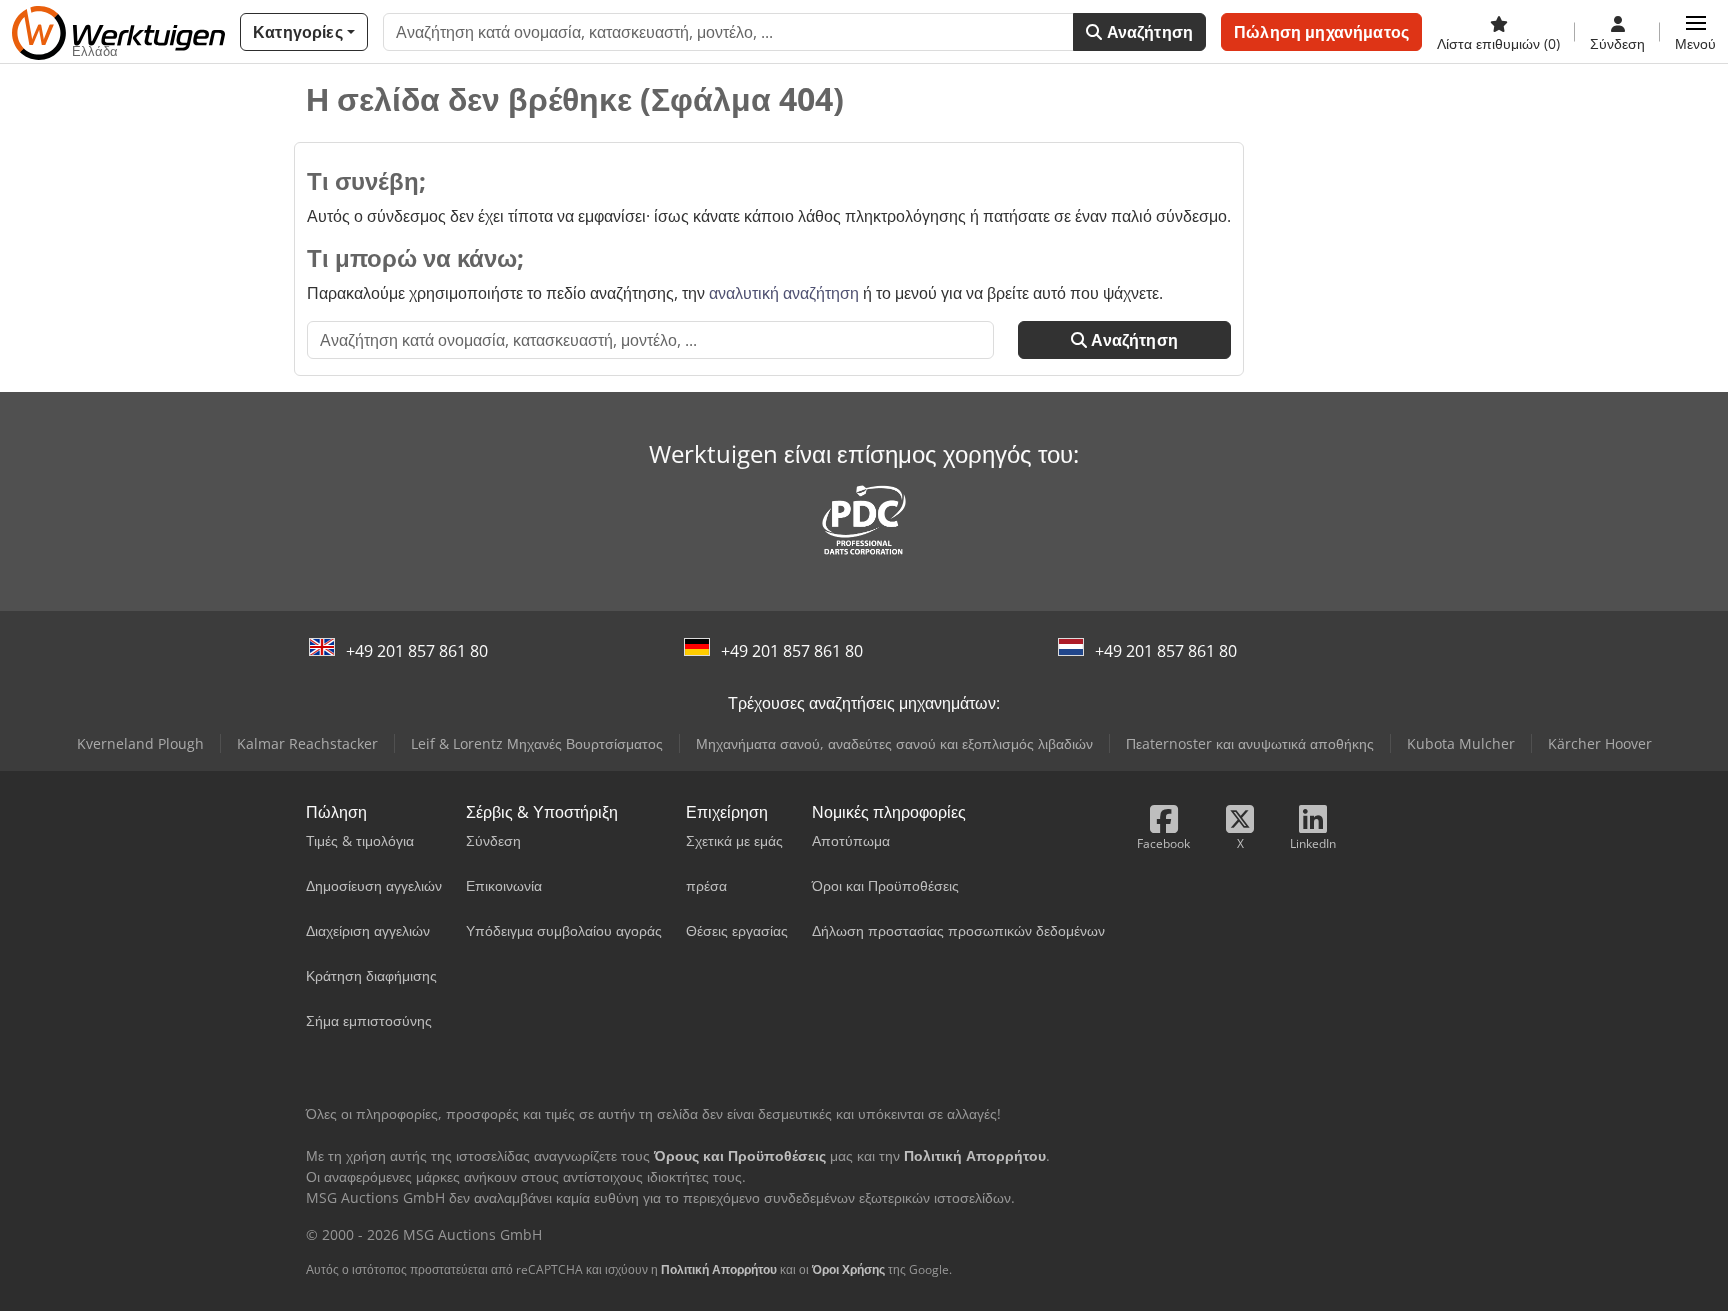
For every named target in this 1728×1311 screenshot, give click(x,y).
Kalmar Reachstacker (307, 743)
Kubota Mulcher (1461, 743)
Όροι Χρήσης (848, 1269)
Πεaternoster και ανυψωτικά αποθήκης (1250, 743)
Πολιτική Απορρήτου (719, 1269)
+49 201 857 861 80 (417, 651)
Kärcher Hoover (1600, 743)
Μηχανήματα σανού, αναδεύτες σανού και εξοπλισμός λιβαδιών (894, 743)
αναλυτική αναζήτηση (784, 293)
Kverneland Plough (140, 743)
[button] (1695, 32)
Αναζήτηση (1148, 32)
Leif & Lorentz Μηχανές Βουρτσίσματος (537, 743)
